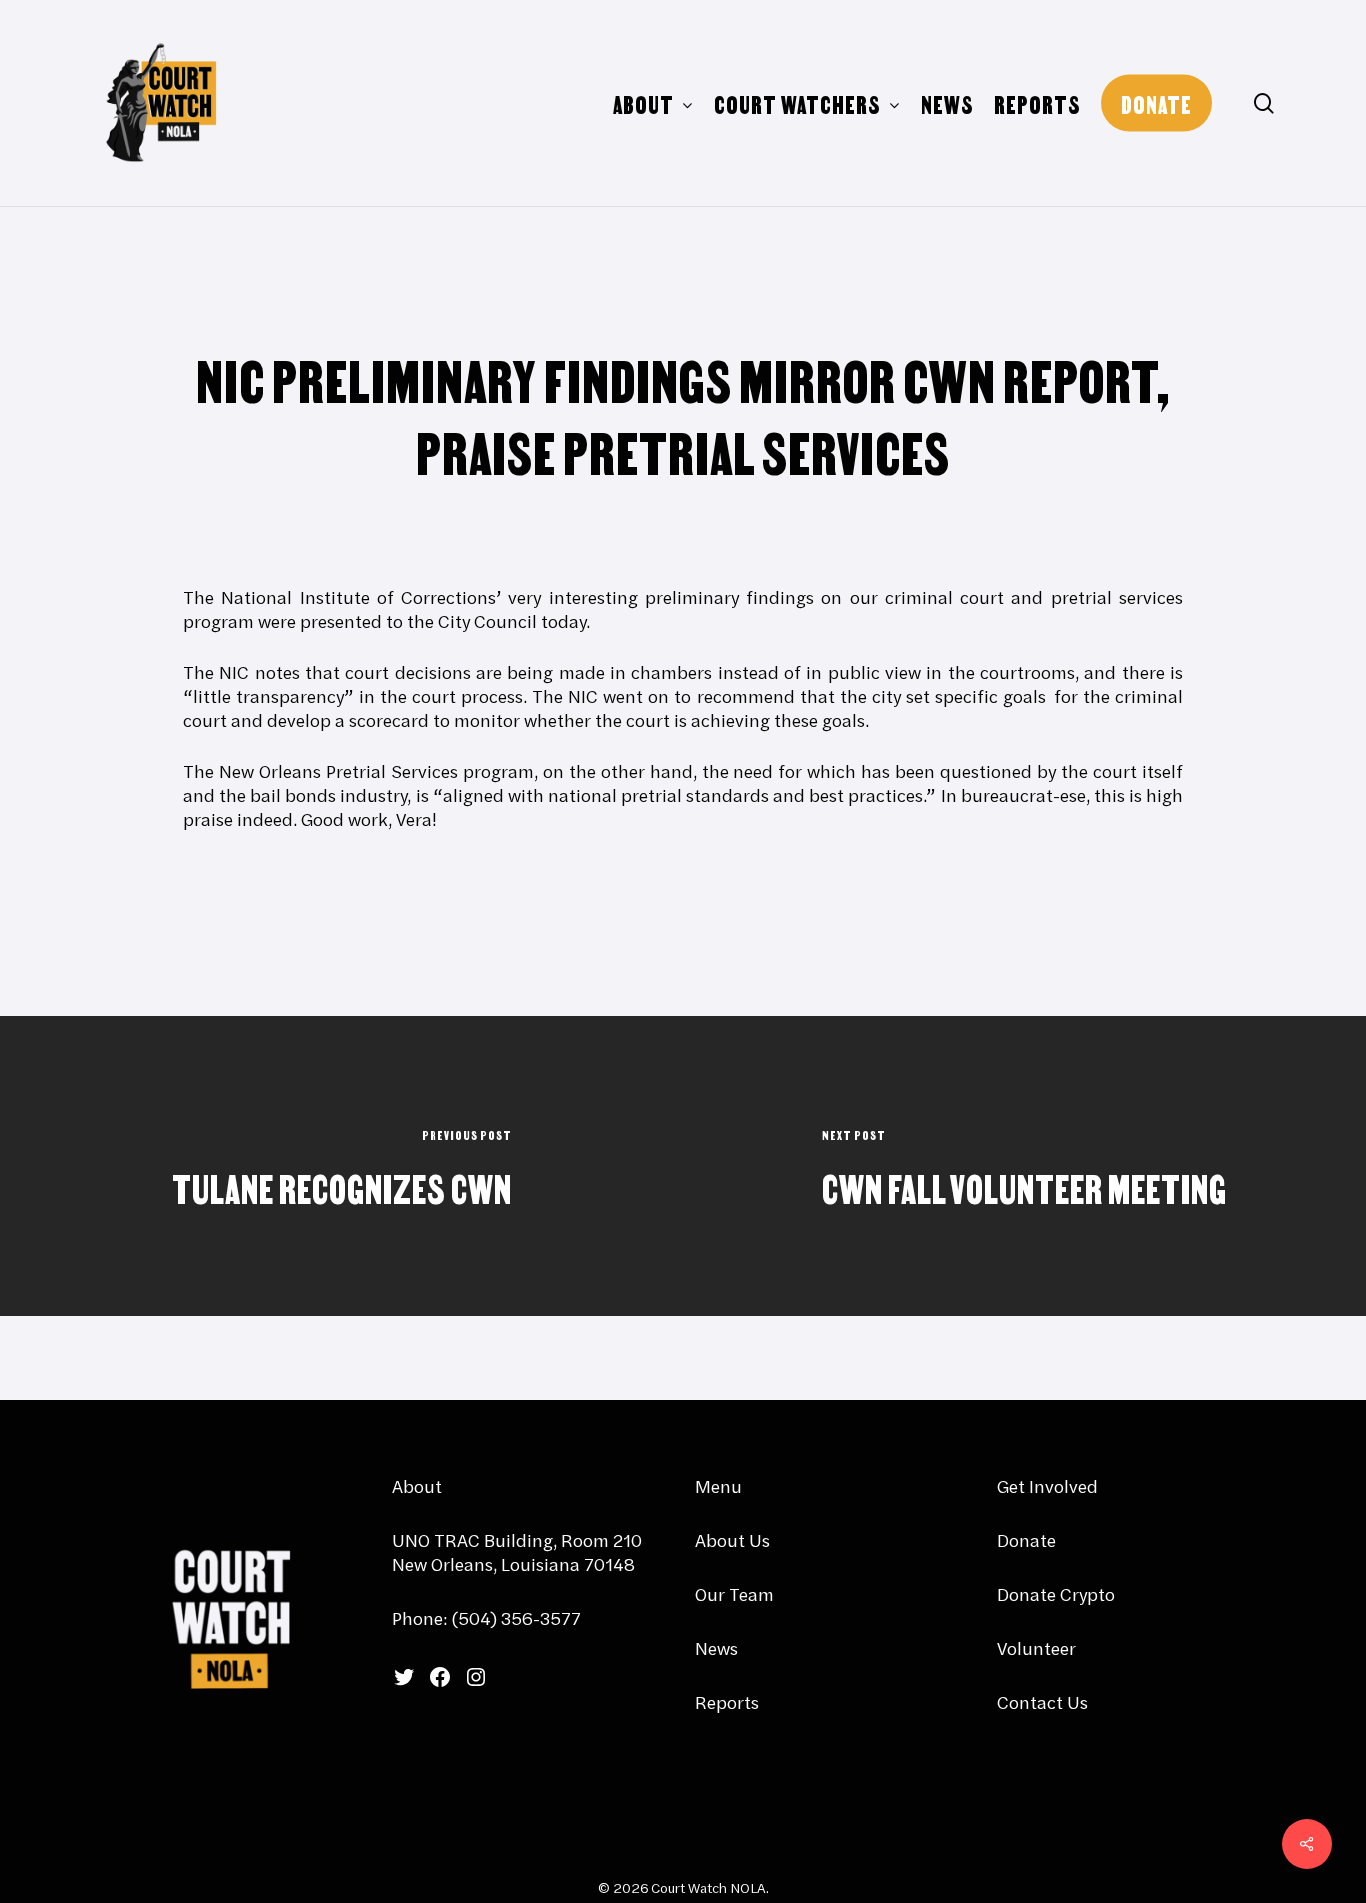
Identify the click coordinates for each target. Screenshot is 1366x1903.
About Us (732, 1540)
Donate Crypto (1056, 1594)
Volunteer (1036, 1648)
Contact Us (1042, 1702)
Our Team (734, 1594)
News (716, 1648)
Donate (1026, 1540)
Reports (727, 1702)
